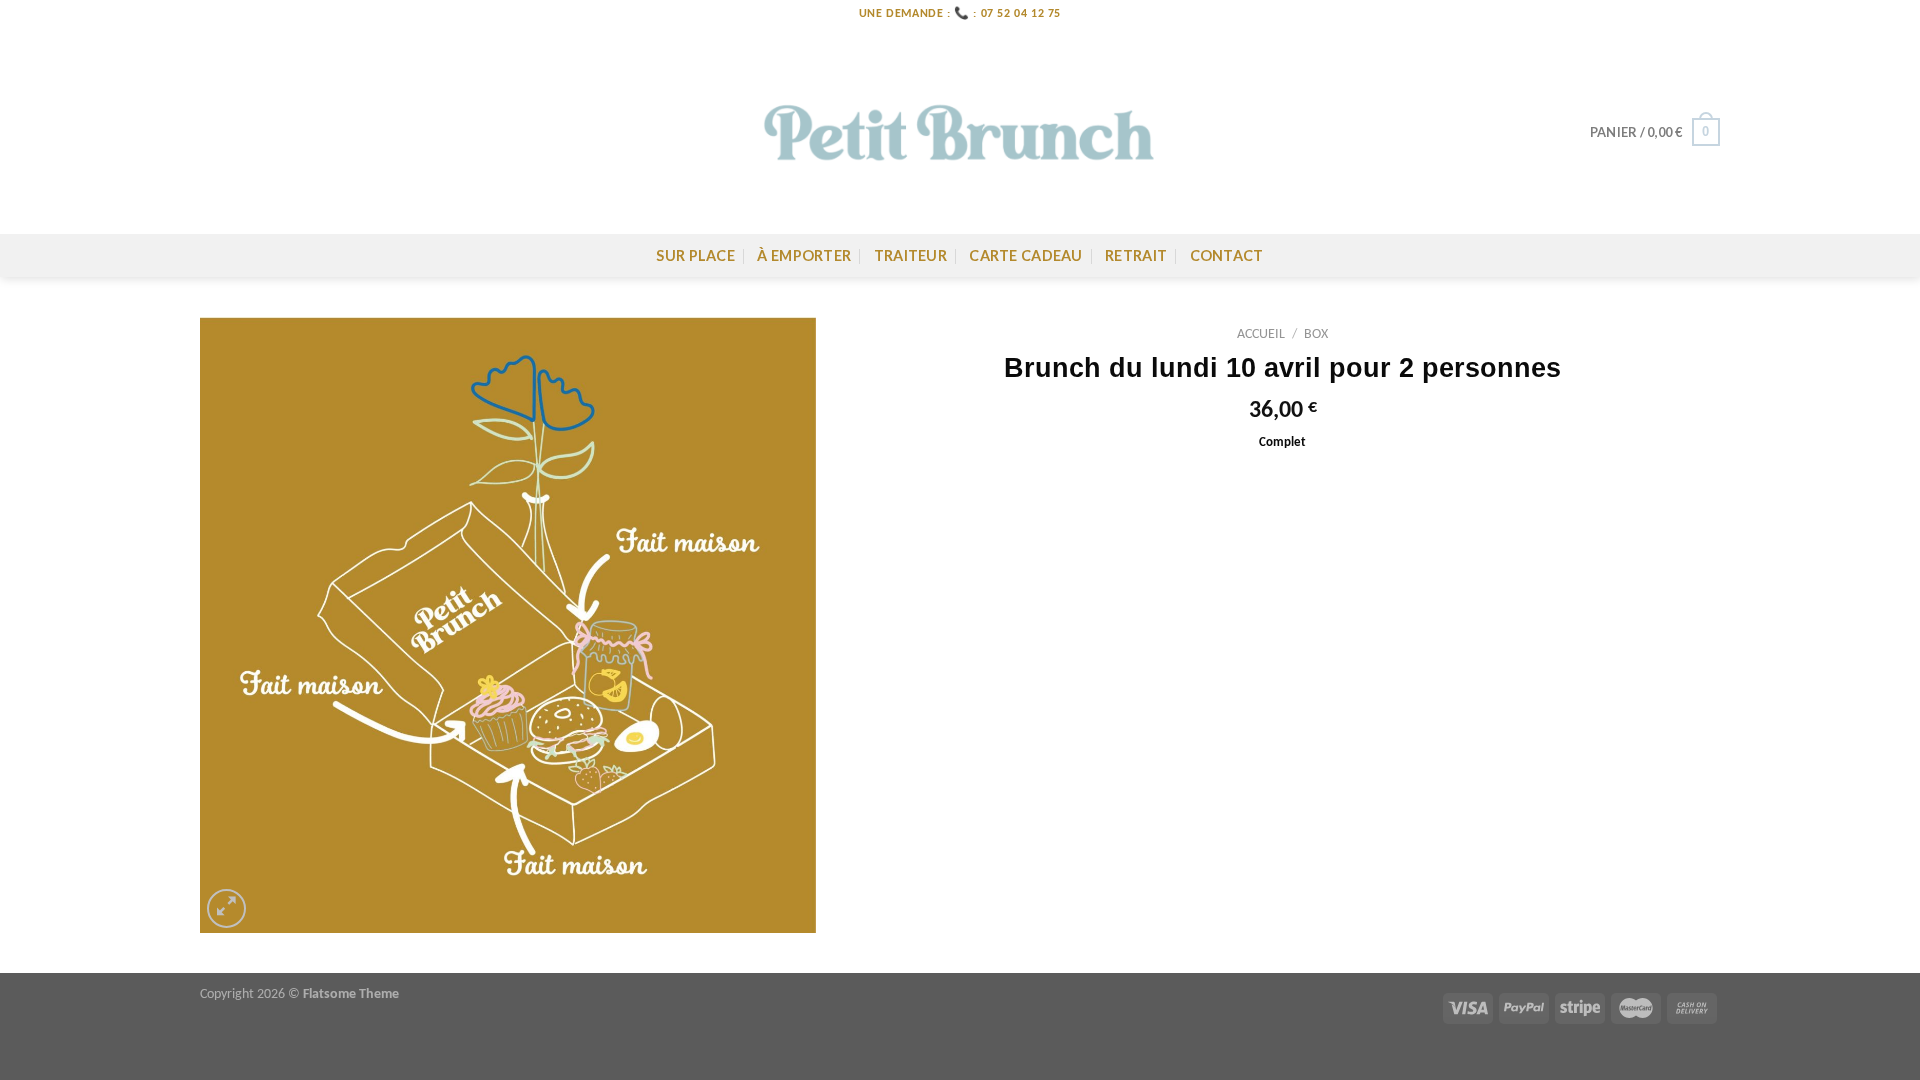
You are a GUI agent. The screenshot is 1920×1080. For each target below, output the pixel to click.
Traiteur (910, 255)
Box (1316, 334)
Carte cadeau (1025, 255)
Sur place (695, 255)
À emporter (804, 255)
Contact (1227, 255)
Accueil (1261, 334)
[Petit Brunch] (960, 131)
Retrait (1136, 255)
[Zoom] (226, 908)
